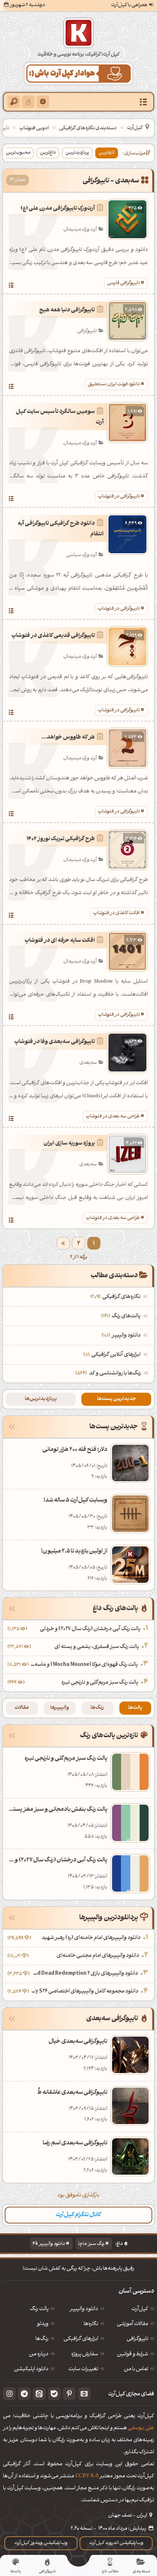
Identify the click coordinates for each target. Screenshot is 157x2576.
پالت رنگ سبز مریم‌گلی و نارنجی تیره (100, 1683)
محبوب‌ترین (18, 153)
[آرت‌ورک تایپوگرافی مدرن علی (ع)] (11, 286)
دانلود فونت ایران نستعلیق (114, 384)
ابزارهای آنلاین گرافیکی (113, 1355)
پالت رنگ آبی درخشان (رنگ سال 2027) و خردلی (90, 1629)
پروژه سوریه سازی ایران (69, 1144)
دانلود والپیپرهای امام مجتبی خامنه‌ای (98, 1956)
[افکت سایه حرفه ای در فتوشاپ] (11, 1018)
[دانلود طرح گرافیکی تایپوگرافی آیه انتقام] (11, 612)
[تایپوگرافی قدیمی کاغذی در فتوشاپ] (11, 713)
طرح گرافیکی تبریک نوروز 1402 (61, 839)
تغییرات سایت (83, 2369)
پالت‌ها (135, 1708)
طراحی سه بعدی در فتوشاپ (113, 1116)
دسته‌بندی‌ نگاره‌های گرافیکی (88, 128)
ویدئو (43, 2324)
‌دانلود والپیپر (122, 1336)
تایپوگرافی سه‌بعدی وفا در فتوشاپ (55, 1042)
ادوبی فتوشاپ (34, 128)
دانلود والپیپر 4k (49, 2244)
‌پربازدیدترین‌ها (41, 1399)
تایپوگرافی (87, 331)
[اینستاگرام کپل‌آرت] (9, 2394)
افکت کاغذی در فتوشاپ (116, 913)
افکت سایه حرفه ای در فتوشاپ (60, 941)
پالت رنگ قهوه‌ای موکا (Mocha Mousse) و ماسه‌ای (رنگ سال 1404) (84, 1665)
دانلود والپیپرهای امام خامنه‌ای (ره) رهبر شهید (91, 1938)
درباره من (39, 2355)
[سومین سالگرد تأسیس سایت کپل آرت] (11, 500)
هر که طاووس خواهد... (68, 738)
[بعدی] (63, 1243)
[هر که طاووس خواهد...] (11, 815)
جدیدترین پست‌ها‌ (116, 1399)
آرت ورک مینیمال (80, 230)
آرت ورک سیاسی (81, 555)
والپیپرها (60, 1708)
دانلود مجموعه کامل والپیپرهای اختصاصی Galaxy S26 (85, 1992)
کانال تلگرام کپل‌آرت (78, 2215)
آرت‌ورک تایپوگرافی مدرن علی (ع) (58, 209)
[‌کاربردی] (28, 102)
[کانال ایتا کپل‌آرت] (39, 2394)
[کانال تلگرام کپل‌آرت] (24, 2394)
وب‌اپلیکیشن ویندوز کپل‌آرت (41, 2543)
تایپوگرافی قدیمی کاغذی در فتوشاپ (53, 636)
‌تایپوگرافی (137, 2339)
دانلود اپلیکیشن (31, 2369)
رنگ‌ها (97, 1708)
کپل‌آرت (135, 128)
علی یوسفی (141, 2428)
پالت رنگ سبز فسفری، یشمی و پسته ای (97, 1647)
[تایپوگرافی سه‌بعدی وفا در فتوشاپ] (11, 1120)
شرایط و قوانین (133, 2355)
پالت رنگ (39, 2309)
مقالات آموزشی (133, 2324)
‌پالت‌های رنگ (122, 1316)
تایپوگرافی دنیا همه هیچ (67, 310)
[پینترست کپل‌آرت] (69, 2394)
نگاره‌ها (91, 2324)
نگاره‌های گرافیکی (116, 1297)
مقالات (22, 1708)
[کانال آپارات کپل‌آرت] (84, 2394)
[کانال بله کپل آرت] (54, 2394)
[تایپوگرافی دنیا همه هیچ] (11, 388)
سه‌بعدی (88, 1063)
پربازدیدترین (77, 153)
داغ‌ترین (48, 153)
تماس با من (136, 2369)
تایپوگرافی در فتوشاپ (119, 497)
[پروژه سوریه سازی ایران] (11, 1221)
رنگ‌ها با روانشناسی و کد (115, 1374)
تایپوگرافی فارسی (123, 283)
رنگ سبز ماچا (91, 2244)
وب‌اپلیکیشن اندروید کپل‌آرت (116, 2543)
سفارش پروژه (85, 2355)
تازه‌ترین (107, 153)
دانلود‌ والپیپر (84, 2309)
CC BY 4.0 (87, 2476)
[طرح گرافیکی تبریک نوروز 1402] (11, 916)
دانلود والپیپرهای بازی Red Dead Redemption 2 (85, 1974)
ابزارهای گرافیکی (81, 2339)
